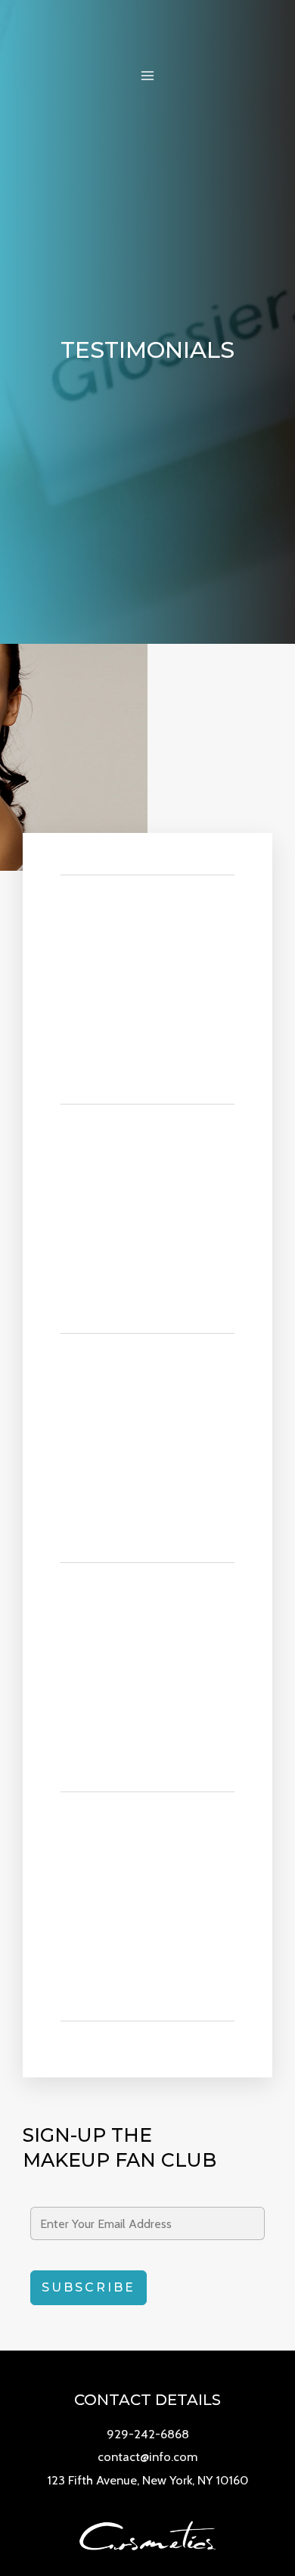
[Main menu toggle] (148, 76)
